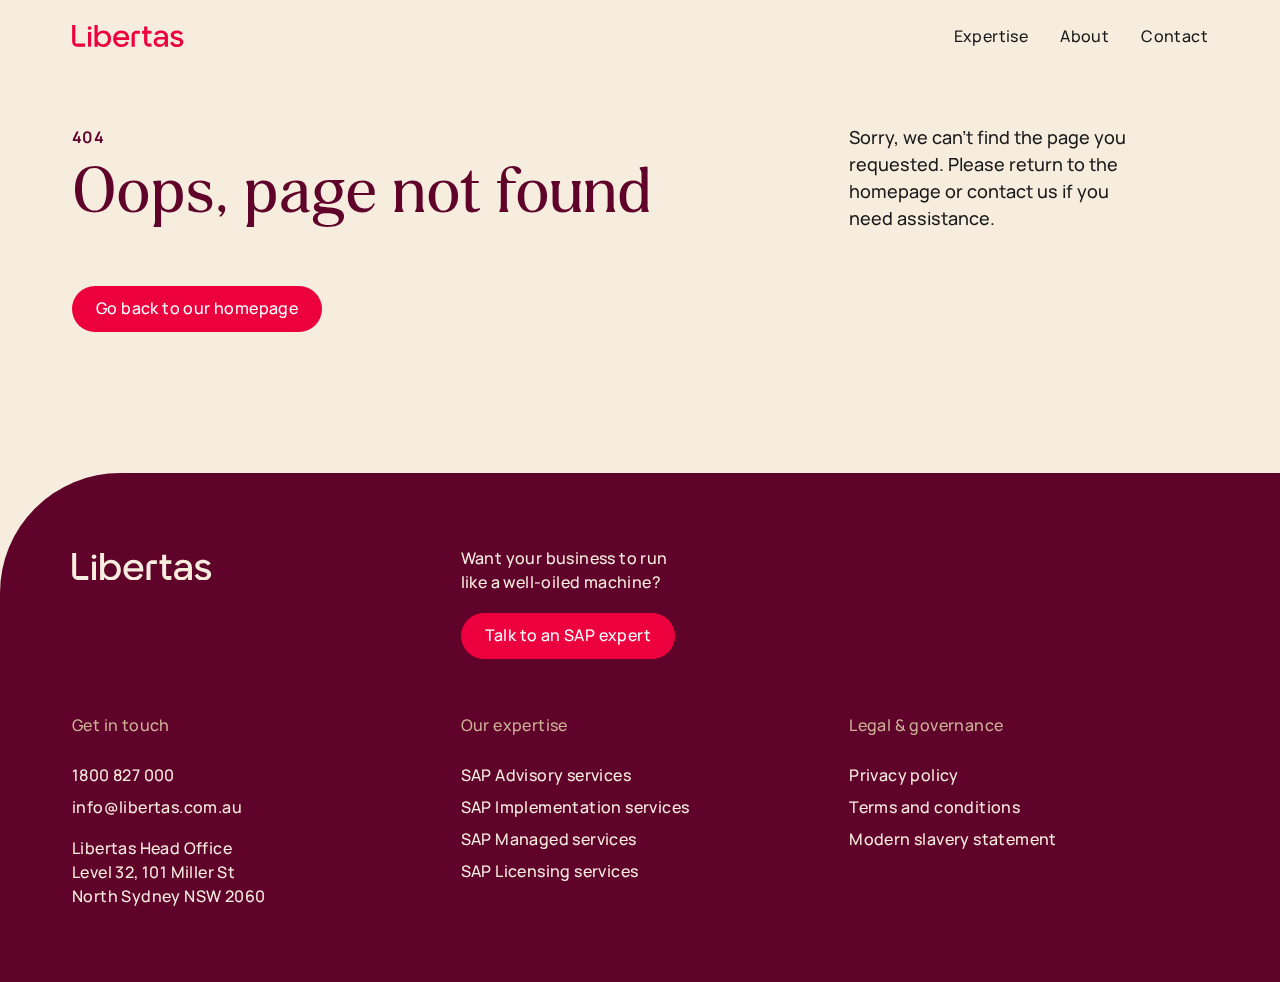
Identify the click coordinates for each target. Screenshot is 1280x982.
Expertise (991, 36)
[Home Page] (128, 36)
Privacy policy (904, 775)
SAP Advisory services (546, 775)
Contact (1174, 36)
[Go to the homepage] (142, 567)
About (1084, 36)
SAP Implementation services (575, 807)
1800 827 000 (123, 775)
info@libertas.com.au (157, 807)
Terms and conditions (934, 807)
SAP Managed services (549, 839)
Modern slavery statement (953, 839)
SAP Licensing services (550, 871)
